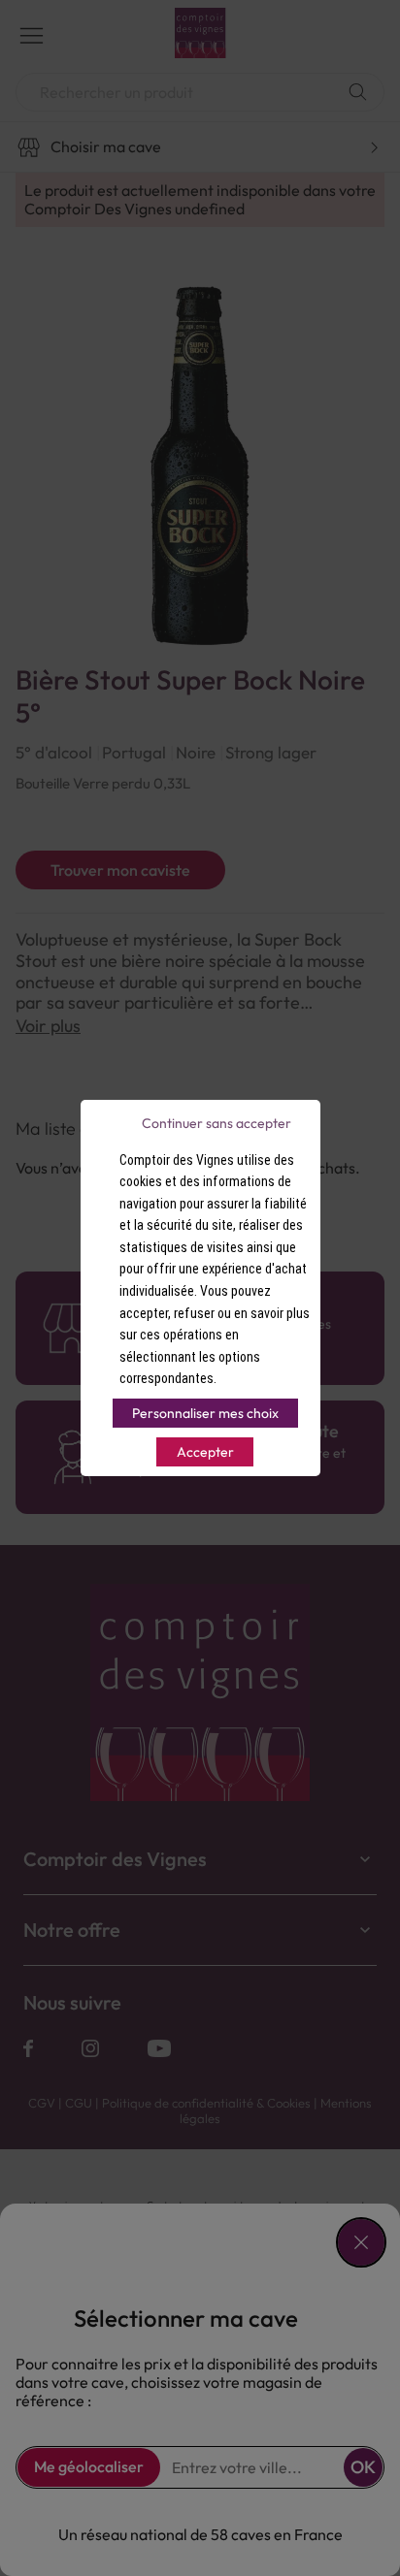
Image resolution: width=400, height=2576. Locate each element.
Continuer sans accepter (217, 1123)
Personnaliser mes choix (205, 1413)
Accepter (205, 1452)
